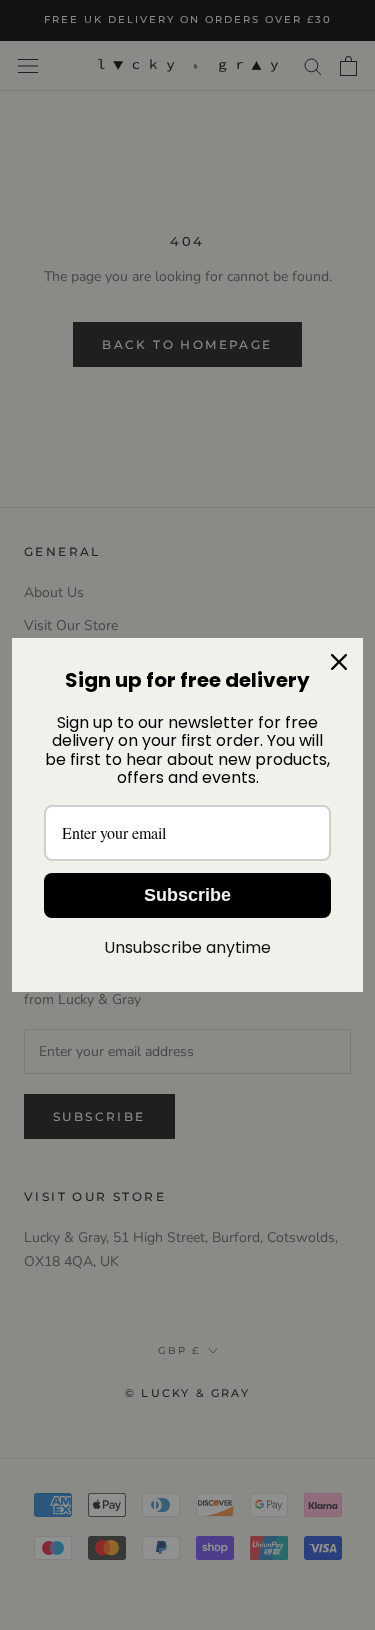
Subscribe (187, 895)
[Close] (339, 662)
